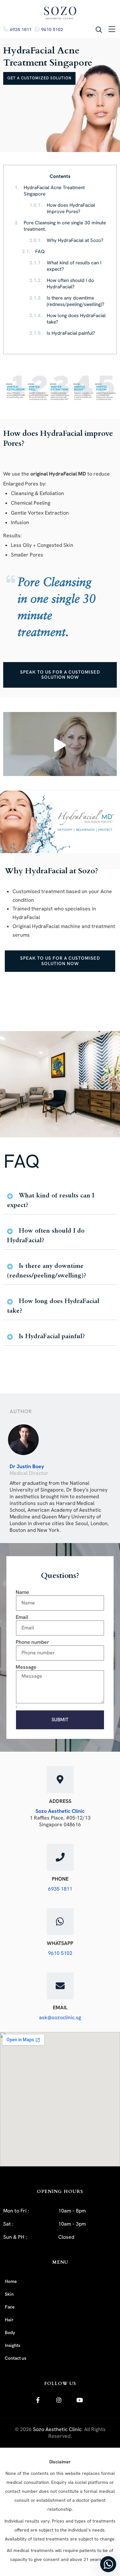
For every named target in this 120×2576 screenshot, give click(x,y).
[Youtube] (80, 2400)
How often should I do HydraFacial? (62, 284)
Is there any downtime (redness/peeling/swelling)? (67, 301)
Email (22, 1617)
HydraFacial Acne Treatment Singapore (50, 191)
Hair (9, 2320)
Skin (9, 2294)
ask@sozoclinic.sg (60, 2017)
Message (26, 1667)
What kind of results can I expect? (65, 266)
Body (10, 2333)
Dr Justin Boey (27, 1466)
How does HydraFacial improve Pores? (62, 208)
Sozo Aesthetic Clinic (60, 1811)
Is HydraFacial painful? (62, 333)
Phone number (32, 1642)
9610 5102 (52, 29)
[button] (60, 744)
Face (10, 2307)
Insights (12, 2345)
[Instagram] (59, 2400)
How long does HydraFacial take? (68, 319)
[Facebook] (38, 2400)
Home (11, 2281)
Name (22, 1592)
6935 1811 (21, 29)
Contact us (16, 2358)
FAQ (33, 252)
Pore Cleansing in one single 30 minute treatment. (60, 226)
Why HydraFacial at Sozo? (66, 240)
